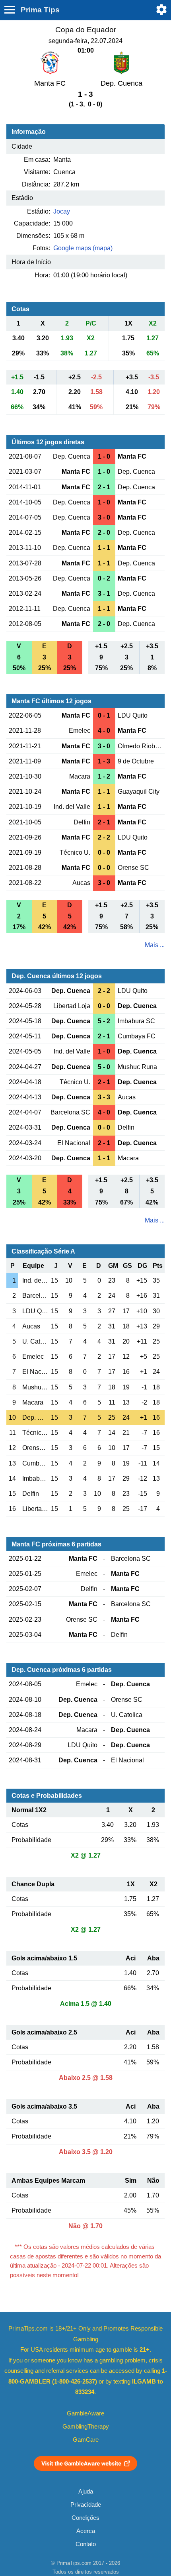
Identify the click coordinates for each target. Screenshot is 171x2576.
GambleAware (85, 2413)
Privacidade (86, 2505)
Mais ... (155, 945)
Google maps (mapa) (83, 248)
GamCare (86, 2440)
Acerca (86, 2531)
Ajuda (86, 2492)
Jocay (62, 211)
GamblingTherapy (86, 2427)
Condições (85, 2518)
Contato (86, 2544)
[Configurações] (161, 10)
